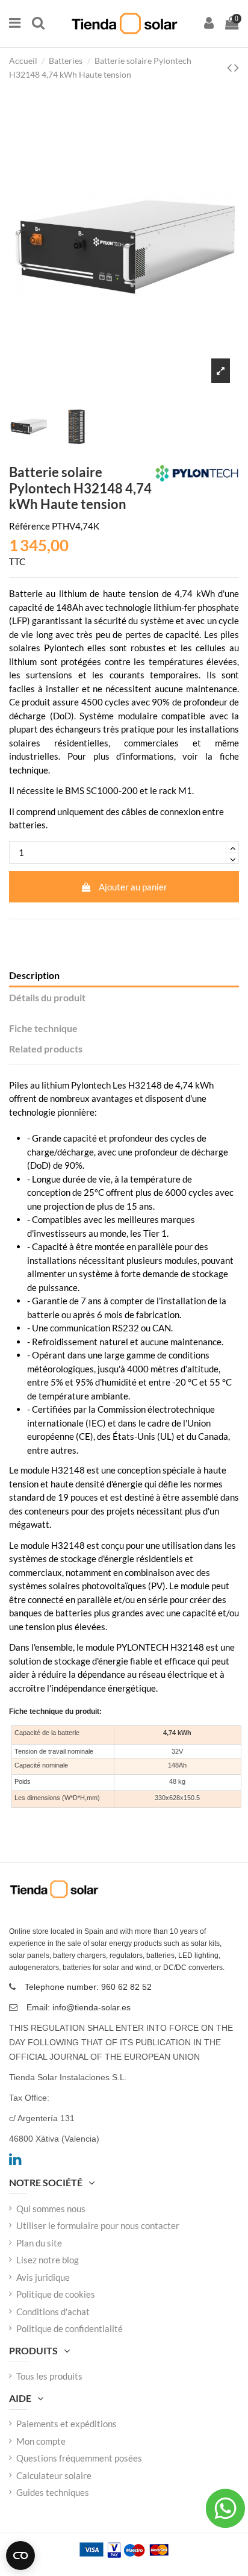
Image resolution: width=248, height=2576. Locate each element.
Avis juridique (43, 2277)
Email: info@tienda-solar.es (79, 2007)
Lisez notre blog (48, 2260)
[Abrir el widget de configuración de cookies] (20, 2556)
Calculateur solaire (54, 2475)
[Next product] (237, 67)
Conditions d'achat (53, 2312)
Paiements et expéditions (67, 2424)
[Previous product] (231, 67)
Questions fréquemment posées (79, 2458)
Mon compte (41, 2441)
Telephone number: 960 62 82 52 (88, 1987)
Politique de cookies (56, 2294)
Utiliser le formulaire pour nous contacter (98, 2225)
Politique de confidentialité (70, 2328)
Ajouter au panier (133, 887)
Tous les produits (49, 2376)
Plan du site (39, 2243)
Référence (29, 526)
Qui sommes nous (51, 2209)
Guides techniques (53, 2492)
